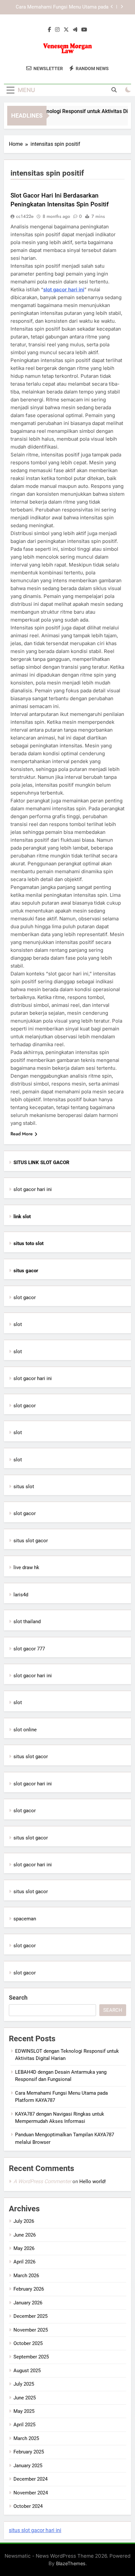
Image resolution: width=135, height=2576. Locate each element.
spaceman (25, 1919)
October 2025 (28, 2343)
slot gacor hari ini (64, 289)
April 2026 (24, 2262)
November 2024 (31, 2493)
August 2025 (27, 2371)
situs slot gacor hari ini (35, 2530)
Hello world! (93, 2182)
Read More (22, 1134)
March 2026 (26, 2276)
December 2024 (30, 2479)
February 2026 (29, 2289)
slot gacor (25, 1298)
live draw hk (26, 1567)
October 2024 (28, 2506)
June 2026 (25, 2235)
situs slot (24, 1487)
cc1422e (25, 216)
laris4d (21, 1595)
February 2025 (29, 2452)
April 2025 (24, 2425)
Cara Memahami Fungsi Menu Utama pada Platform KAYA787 (62, 7)
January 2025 (28, 2466)
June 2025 (25, 2398)
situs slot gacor (31, 1541)
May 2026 (24, 2248)
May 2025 (24, 2411)
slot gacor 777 (29, 1649)
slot (18, 1324)
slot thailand (27, 1622)
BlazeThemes (71, 2563)
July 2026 (24, 2221)
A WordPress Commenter (42, 2181)
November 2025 (31, 2330)
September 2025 (31, 2357)
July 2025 (24, 2384)
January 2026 (28, 2303)
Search (18, 1998)
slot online (25, 1730)
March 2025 (26, 2438)
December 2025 (30, 2316)
